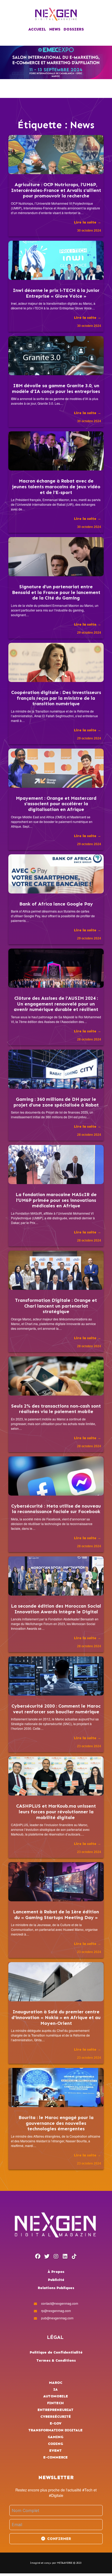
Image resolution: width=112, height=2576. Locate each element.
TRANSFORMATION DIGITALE (55, 2430)
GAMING (55, 2437)
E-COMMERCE (55, 2457)
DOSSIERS (74, 29)
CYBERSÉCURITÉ (56, 2417)
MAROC (56, 2383)
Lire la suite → (88, 222)
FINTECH (55, 2403)
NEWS (55, 29)
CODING (55, 2444)
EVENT (55, 2451)
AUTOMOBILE (56, 2396)
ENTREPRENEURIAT (55, 2410)
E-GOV (56, 2423)
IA (56, 2389)
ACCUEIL (37, 29)
